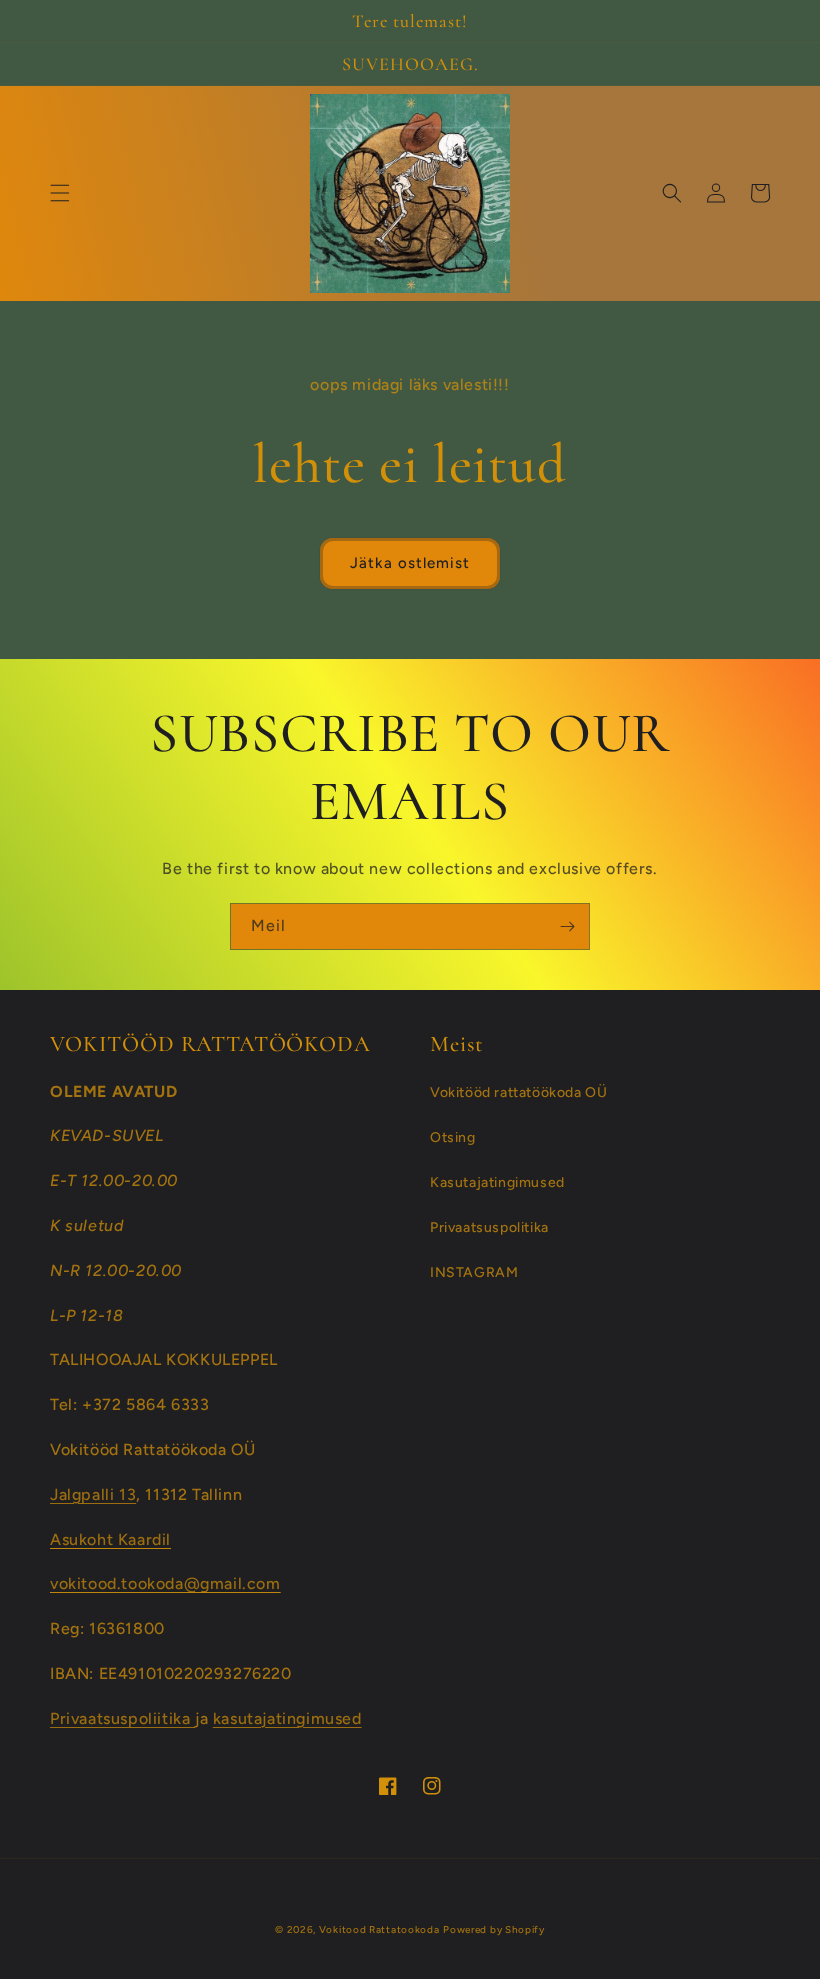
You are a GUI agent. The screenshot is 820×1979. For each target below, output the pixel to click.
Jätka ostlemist (410, 563)
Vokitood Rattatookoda (379, 1929)
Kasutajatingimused (497, 1182)
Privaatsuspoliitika (122, 1718)
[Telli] (567, 926)
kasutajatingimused (287, 1718)
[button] (60, 193)
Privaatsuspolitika (489, 1227)
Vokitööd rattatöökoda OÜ (518, 1092)
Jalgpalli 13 (93, 1494)
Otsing (453, 1137)
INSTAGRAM (474, 1272)
